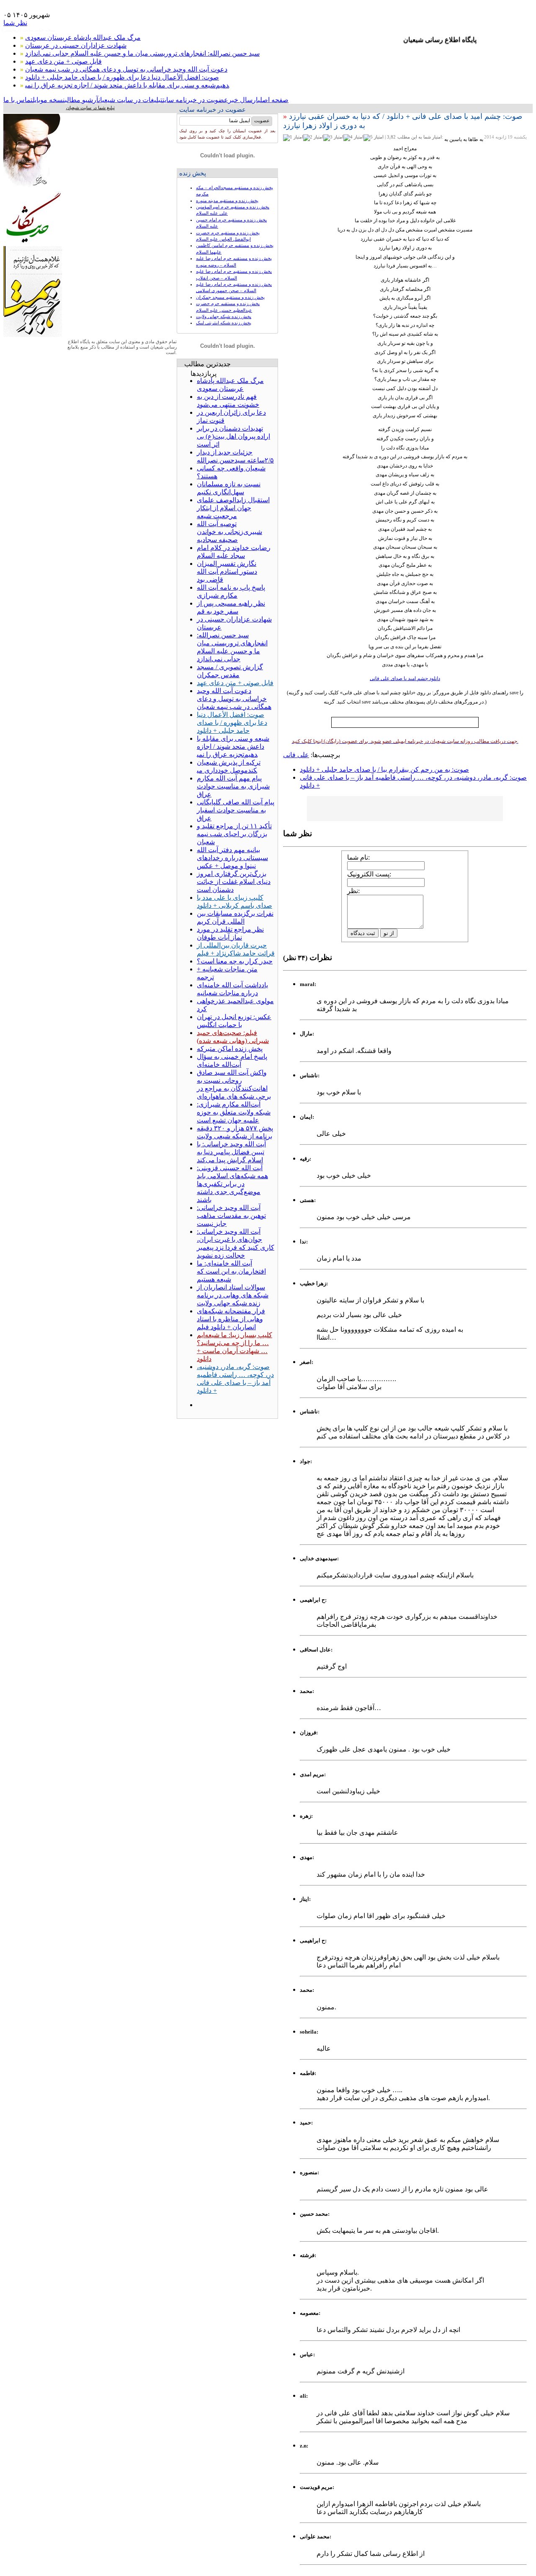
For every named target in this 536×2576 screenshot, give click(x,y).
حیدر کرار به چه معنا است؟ (235, 961)
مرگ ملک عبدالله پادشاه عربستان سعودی (83, 37)
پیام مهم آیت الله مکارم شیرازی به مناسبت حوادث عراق (233, 786)
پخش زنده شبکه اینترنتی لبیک (224, 323)
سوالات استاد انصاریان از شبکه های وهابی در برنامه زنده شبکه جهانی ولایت (233, 1295)
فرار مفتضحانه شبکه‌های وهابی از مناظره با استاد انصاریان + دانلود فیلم (231, 1319)
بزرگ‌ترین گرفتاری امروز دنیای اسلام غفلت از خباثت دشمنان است (234, 882)
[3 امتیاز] (333, 138)
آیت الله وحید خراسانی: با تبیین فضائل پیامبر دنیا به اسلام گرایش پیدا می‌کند (231, 1152)
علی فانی (296, 755)
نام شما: (358, 857)
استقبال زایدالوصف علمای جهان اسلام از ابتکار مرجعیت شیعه (233, 508)
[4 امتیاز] (353, 138)
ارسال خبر (243, 100)
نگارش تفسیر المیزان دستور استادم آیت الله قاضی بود (227, 571)
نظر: (353, 891)
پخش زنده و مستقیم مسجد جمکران (230, 297)
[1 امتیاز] (293, 138)
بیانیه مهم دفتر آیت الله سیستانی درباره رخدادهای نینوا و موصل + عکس (232, 858)
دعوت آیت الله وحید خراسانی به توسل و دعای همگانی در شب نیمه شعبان (126, 69)
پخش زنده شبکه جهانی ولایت (224, 316)
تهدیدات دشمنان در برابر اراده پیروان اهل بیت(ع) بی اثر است (233, 436)
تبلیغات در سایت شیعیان (130, 100)
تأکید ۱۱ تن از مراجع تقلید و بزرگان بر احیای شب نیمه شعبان (234, 834)
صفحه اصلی (273, 100)
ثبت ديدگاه (363, 933)
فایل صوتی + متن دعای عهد (63, 61)
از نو (389, 933)
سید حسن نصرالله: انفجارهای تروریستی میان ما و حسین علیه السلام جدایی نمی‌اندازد (142, 53)
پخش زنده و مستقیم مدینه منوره (227, 200)
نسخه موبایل (49, 100)
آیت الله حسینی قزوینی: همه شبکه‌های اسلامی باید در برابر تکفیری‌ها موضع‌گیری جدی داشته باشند (232, 1184)
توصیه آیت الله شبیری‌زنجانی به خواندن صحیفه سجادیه (229, 532)
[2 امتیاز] (313, 138)
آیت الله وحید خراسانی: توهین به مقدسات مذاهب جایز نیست (231, 1216)
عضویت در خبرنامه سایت (195, 100)
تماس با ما (18, 100)
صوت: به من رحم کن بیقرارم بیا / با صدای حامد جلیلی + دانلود (384, 769)
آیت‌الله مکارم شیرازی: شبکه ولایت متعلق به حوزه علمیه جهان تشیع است (234, 1112)
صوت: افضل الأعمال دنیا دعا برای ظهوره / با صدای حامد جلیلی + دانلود (122, 77)
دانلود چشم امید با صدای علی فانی (405, 678)
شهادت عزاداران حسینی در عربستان (76, 45)
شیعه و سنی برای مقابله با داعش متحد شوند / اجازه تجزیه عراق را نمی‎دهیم (127, 85)
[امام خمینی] (33, 189)
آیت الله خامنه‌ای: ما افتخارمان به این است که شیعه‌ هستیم (231, 1271)
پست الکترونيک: (369, 874)
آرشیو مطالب (82, 100)
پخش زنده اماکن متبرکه (230, 1049)
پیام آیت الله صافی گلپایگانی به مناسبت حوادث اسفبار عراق (236, 810)
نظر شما (15, 23)
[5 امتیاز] (374, 138)
